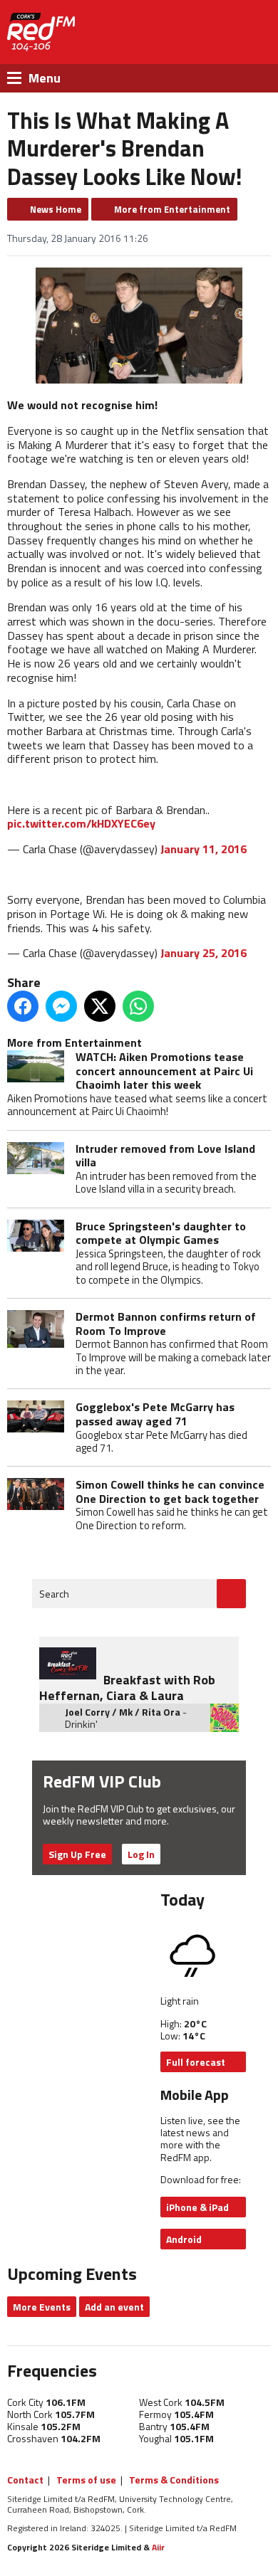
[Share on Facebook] (23, 1006)
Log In (141, 1854)
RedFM (41, 32)
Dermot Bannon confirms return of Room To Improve (166, 1324)
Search (54, 1594)
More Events (42, 2307)
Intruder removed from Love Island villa (165, 1156)
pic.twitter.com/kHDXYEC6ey (81, 823)
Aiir (158, 2547)
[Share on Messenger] (61, 1006)
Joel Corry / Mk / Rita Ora (123, 1712)
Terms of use (86, 2480)
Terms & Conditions (174, 2480)
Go (231, 1594)
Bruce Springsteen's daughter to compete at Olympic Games (161, 1233)
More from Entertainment (172, 209)
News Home (56, 209)
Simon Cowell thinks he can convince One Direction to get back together (170, 1492)
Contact (25, 2480)
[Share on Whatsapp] (138, 1006)
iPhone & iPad (197, 2207)
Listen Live (202, 32)
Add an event (114, 2307)
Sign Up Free (77, 1854)
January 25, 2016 (204, 953)
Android (184, 2239)
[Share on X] (100, 1006)
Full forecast (196, 2062)
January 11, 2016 (204, 849)
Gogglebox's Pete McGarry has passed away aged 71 (155, 1414)
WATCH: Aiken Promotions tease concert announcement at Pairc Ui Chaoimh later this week (164, 1071)
